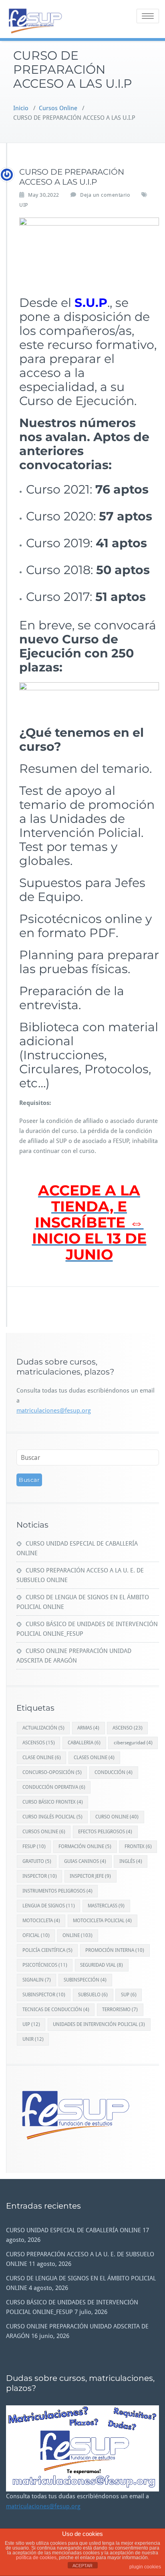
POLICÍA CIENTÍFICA (47, 1950)
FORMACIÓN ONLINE (85, 1846)
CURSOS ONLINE (44, 1832)
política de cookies (36, 2558)
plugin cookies (145, 2567)
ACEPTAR (82, 2566)
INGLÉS (131, 1861)
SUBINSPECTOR (44, 1995)
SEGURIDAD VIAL (102, 1965)
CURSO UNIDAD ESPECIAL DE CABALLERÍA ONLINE (73, 2230)
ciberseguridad (133, 1743)
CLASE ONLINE (42, 1758)
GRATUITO (37, 1861)
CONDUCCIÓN (114, 1772)
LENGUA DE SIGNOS (49, 1906)
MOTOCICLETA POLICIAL (102, 1921)
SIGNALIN (37, 1980)
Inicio (21, 108)
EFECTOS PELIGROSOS (105, 1832)
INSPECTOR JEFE (90, 1876)
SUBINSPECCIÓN (85, 1980)
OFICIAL (36, 1935)
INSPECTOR (40, 1876)
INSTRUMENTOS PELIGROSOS (57, 1891)
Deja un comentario (105, 195)
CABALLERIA (84, 1743)
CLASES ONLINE (94, 1758)
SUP (129, 1995)
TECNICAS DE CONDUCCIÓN (56, 2010)
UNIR (33, 2039)
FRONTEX (138, 1846)
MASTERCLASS (106, 1906)
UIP (24, 205)
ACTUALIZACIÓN (43, 1728)
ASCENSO (128, 1728)
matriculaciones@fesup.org (54, 1411)
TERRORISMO (120, 2010)
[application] (82, 2448)
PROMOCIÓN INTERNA (115, 1950)
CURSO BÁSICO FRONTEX (53, 1802)
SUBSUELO (93, 1995)
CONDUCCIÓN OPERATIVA (54, 1787)
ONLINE (77, 1935)
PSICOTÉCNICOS (45, 1965)
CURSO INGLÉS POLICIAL (52, 1817)
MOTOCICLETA (41, 1921)
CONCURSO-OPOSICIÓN (52, 1772)
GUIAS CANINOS (85, 1861)
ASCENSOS (39, 1743)
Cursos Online (58, 108)
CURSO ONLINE (117, 1817)
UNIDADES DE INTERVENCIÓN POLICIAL (99, 2024)
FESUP (34, 1846)
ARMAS (88, 1728)
